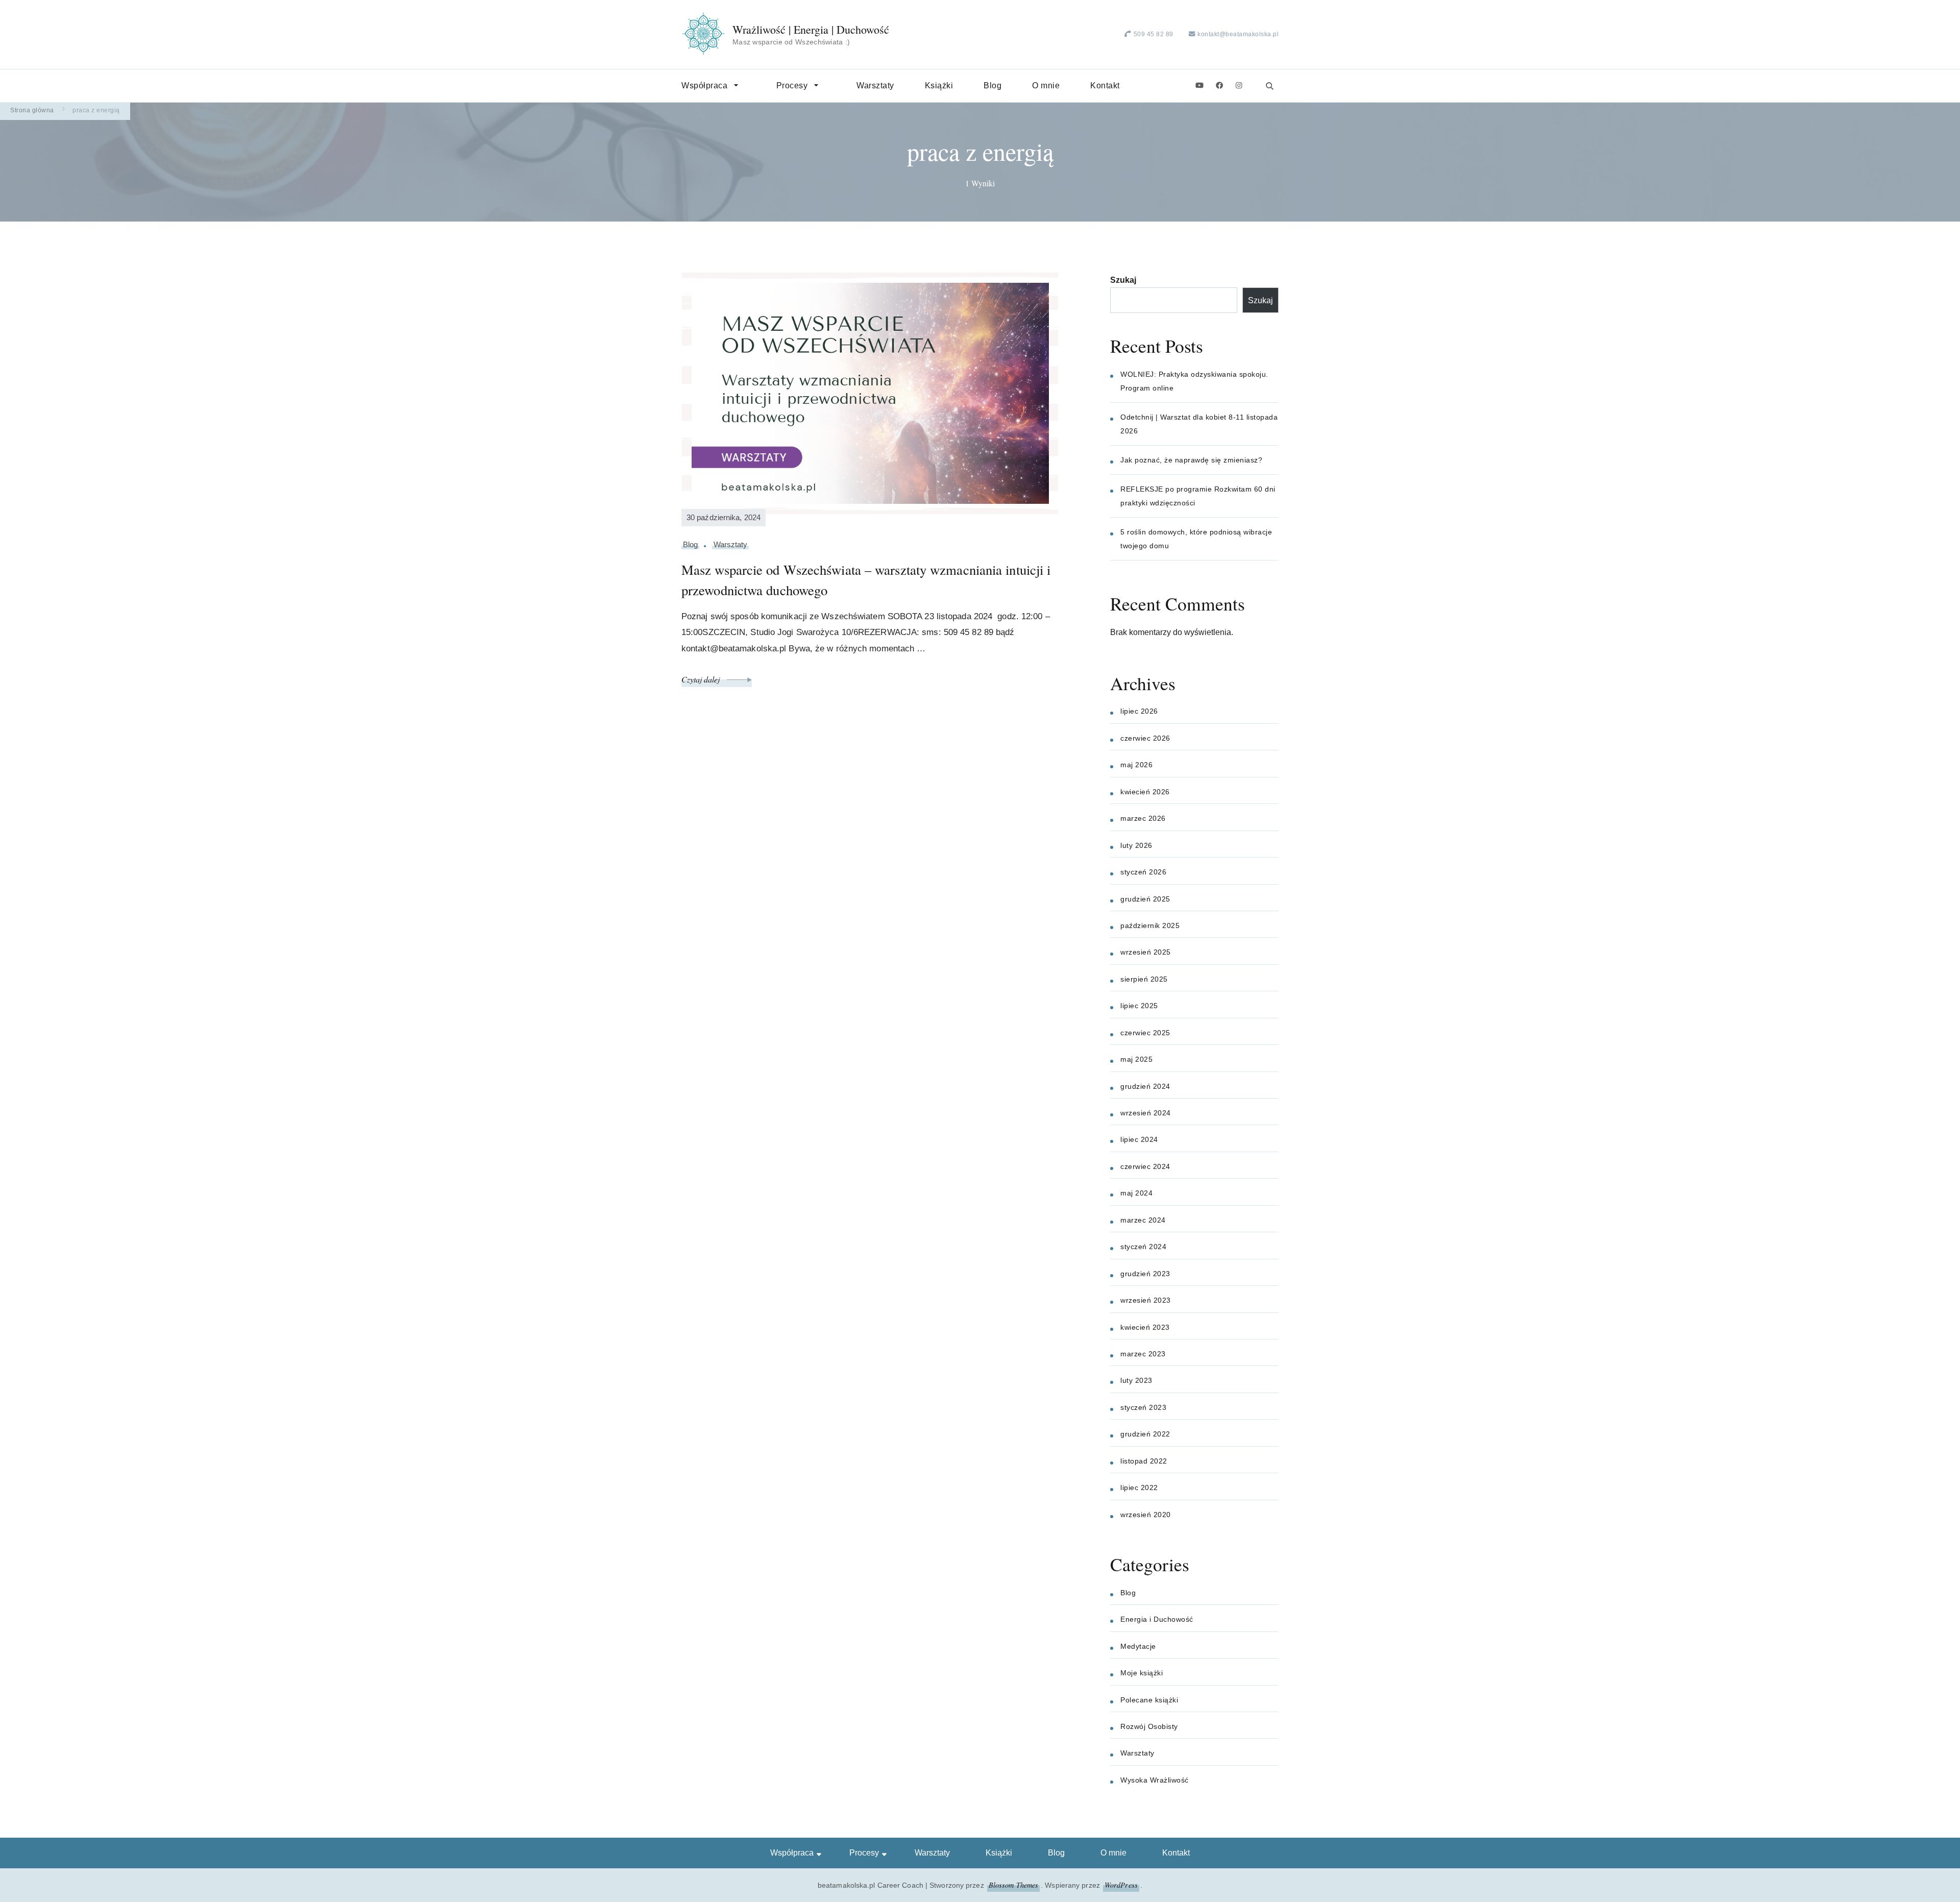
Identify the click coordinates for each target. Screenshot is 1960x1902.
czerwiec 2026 (1145, 738)
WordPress (1121, 1885)
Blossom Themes (1013, 1885)
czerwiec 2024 (1145, 1166)
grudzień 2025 (1145, 899)
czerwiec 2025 (1145, 1033)
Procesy (792, 86)
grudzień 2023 (1145, 1274)
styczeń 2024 (1143, 1247)
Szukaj (1123, 280)
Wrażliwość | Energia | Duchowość (811, 30)
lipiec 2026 (1139, 711)
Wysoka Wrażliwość (1155, 1780)
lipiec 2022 (1139, 1488)
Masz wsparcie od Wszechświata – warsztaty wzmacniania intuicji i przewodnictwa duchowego (866, 580)
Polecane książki (1149, 1700)
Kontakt (1105, 86)
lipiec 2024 (1139, 1139)
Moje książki (1142, 1673)
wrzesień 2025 (1146, 952)
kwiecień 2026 (1145, 792)
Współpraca (704, 86)
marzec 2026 (1143, 818)
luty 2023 (1136, 1380)
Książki (939, 86)
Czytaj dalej (702, 679)
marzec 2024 (1143, 1220)
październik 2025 (1150, 925)
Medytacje (1138, 1646)
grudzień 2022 (1145, 1434)
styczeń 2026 (1143, 872)
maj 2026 (1136, 765)
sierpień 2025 (1144, 979)
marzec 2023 (1143, 1354)
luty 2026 (1136, 845)
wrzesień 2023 (1146, 1300)
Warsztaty (875, 86)
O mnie (1046, 86)
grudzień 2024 (1145, 1086)
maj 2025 (1136, 1059)
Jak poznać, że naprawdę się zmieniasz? (1191, 460)
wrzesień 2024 (1146, 1113)
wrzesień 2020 (1146, 1515)
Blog (993, 86)
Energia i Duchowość (1157, 1619)
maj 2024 (1136, 1193)
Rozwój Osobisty (1149, 1726)
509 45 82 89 (1154, 34)
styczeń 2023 (1143, 1407)
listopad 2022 (1144, 1461)
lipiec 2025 (1139, 1006)
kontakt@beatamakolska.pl (1238, 34)
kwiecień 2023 (1145, 1327)
